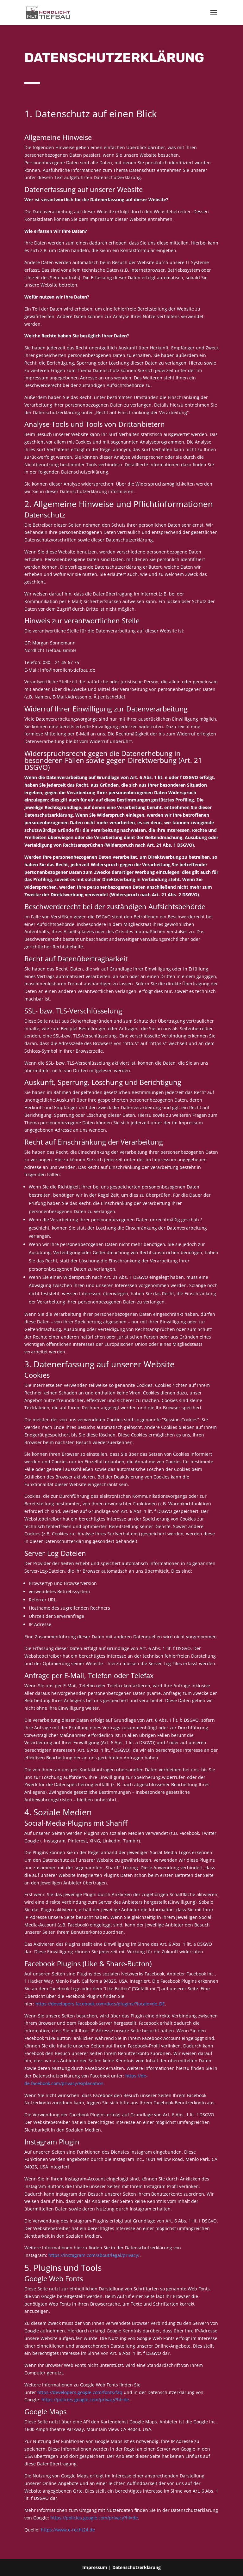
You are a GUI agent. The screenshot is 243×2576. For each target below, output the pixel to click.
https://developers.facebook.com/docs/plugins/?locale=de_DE (100, 2004)
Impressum (95, 2567)
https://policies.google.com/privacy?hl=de (85, 2400)
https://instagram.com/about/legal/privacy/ (94, 2255)
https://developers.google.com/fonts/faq (80, 2392)
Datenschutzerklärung (137, 2567)
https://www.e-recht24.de (68, 2530)
